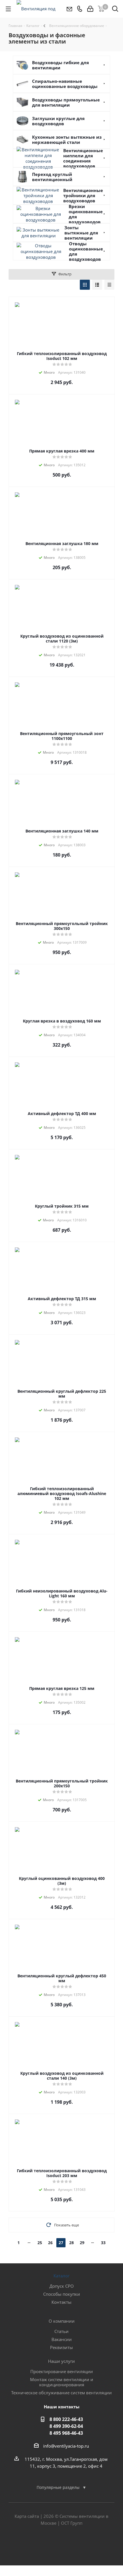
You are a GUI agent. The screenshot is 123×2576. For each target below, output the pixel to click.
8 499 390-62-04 (66, 2426)
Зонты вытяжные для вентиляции (81, 233)
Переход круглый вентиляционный (52, 177)
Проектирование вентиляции (62, 2371)
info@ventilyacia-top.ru (66, 2446)
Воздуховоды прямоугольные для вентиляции (66, 102)
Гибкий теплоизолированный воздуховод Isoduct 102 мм (62, 356)
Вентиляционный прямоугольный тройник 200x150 (62, 1783)
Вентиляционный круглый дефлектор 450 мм (62, 1978)
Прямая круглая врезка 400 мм (62, 451)
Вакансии (62, 2339)
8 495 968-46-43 (66, 2433)
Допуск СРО (62, 2286)
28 (72, 2243)
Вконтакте (47, 2545)
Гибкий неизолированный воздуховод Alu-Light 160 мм (62, 1593)
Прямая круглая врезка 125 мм (62, 1688)
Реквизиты (61, 2347)
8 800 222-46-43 (66, 2419)
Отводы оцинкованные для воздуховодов (86, 251)
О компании (62, 2321)
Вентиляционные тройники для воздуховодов (83, 195)
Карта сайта (27, 2516)
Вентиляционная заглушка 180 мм (62, 543)
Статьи (61, 2331)
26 (50, 2243)
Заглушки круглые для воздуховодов (58, 121)
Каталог (61, 2276)
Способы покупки (62, 2294)
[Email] (69, 9)
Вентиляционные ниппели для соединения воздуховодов (83, 158)
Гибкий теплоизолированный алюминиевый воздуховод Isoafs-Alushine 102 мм (62, 1493)
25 (40, 2243)
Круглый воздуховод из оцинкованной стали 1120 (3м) (62, 638)
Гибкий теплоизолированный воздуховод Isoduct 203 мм (62, 2173)
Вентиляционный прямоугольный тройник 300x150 (62, 926)
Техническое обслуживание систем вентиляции (61, 2393)
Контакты (61, 2302)
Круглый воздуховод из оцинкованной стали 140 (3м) (62, 2076)
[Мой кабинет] (90, 9)
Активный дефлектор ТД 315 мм (62, 1299)
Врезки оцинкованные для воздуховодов (86, 214)
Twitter (61, 2545)
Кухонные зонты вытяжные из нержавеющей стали (67, 140)
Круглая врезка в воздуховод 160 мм (62, 1021)
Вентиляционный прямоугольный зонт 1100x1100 (62, 736)
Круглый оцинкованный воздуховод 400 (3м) (62, 1881)
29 (82, 2243)
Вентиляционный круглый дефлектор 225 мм (62, 1394)
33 (103, 2243)
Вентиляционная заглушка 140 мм (62, 831)
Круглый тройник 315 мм (62, 1206)
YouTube (76, 2545)
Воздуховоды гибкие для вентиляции (60, 65)
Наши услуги (61, 2361)
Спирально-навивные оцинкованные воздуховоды (65, 84)
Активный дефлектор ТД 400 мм (62, 1113)
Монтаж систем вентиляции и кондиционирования (62, 2382)
